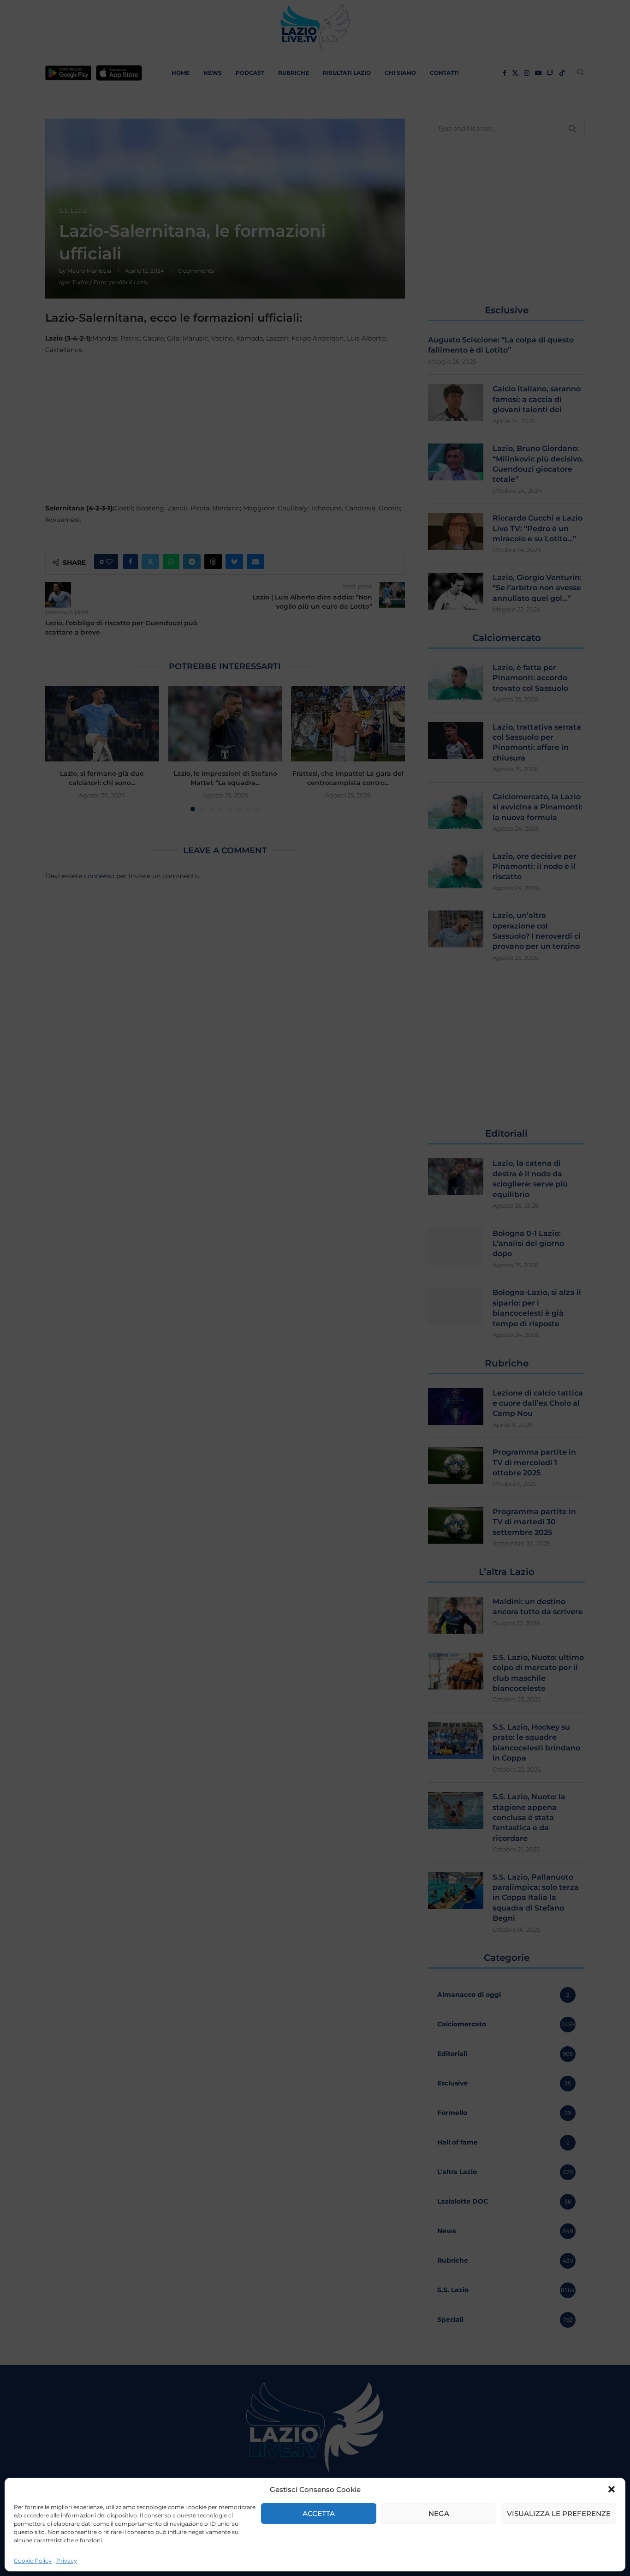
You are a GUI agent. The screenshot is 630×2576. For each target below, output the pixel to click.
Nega (439, 2513)
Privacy (67, 2561)
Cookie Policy (33, 2561)
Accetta (319, 2513)
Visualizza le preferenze (559, 2513)
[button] (612, 2489)
